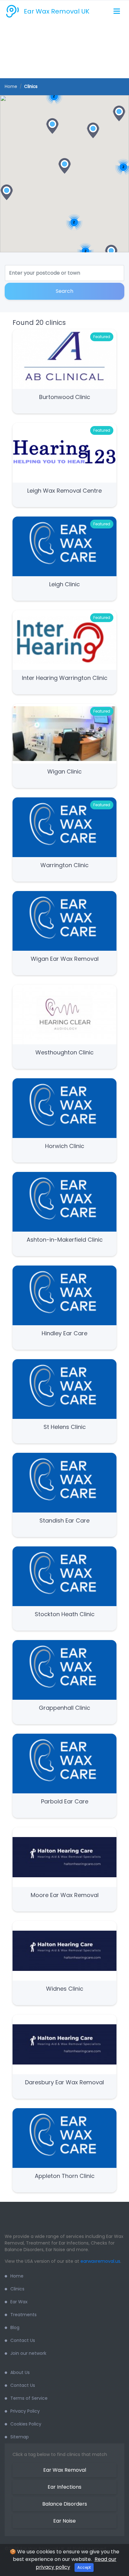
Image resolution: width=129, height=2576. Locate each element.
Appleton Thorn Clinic (65, 2176)
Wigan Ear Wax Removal (65, 959)
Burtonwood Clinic (65, 397)
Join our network (28, 2353)
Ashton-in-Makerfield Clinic (65, 1240)
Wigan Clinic (64, 771)
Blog (15, 2327)
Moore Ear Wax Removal (65, 1895)
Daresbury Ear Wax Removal (64, 2082)
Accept (84, 2567)
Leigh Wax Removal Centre (64, 491)
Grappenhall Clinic (64, 1708)
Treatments (23, 2315)
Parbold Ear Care (65, 1801)
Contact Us (23, 2340)
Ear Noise (64, 2521)
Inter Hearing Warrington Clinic (65, 678)
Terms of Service (29, 2398)
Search (64, 291)
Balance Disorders (65, 2504)
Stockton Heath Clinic (65, 1614)
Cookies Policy (26, 2424)
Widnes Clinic (65, 1989)
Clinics (17, 2289)
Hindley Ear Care (64, 1333)
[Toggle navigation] (117, 11)
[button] (52, 126)
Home (11, 87)
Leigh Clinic (64, 584)
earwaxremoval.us (100, 2261)
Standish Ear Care (64, 1520)
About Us (20, 2372)
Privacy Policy (25, 2411)
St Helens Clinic (65, 1427)
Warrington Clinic (64, 865)
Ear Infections (64, 2487)
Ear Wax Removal (65, 2470)
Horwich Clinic (65, 1146)
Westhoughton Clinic (64, 1052)
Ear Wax (19, 2302)
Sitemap (20, 2437)
